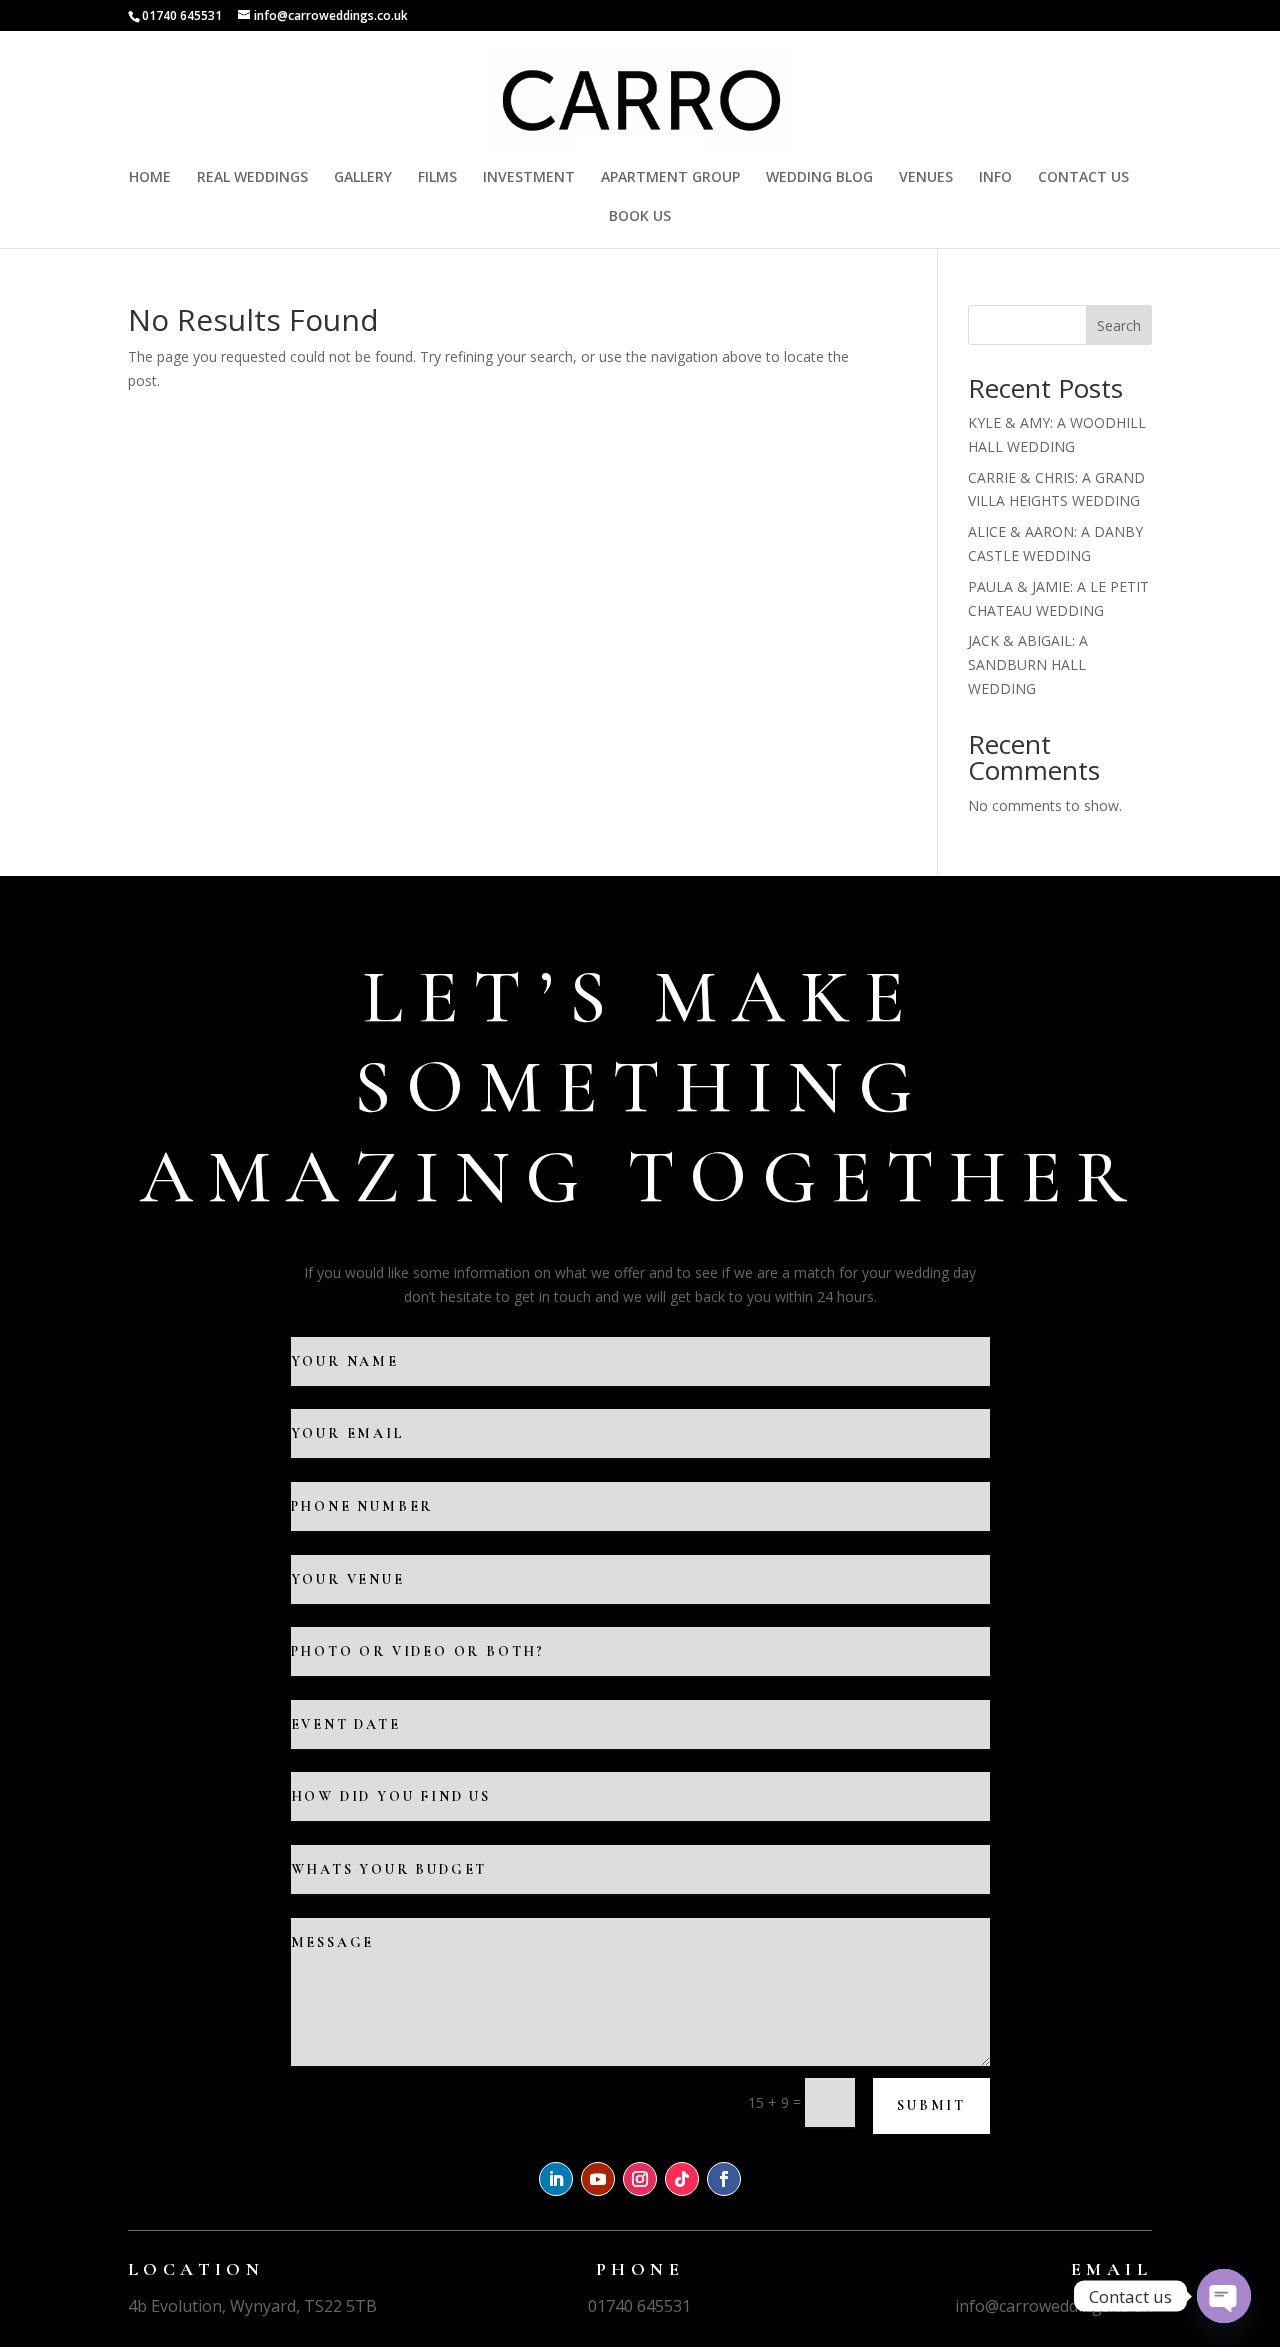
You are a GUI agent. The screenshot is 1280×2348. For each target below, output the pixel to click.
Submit (931, 2105)
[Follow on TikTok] (682, 2179)
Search (1119, 325)
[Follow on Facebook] (724, 2179)
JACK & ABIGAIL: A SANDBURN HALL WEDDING (1028, 664)
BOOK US (640, 217)
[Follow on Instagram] (640, 2179)
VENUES (926, 178)
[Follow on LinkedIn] (556, 2179)
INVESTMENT (529, 178)
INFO (995, 178)
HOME (150, 178)
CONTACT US (1083, 178)
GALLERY (363, 178)
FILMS (437, 178)
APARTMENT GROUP (670, 178)
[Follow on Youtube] (598, 2179)
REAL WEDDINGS (252, 178)
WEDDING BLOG (819, 178)
